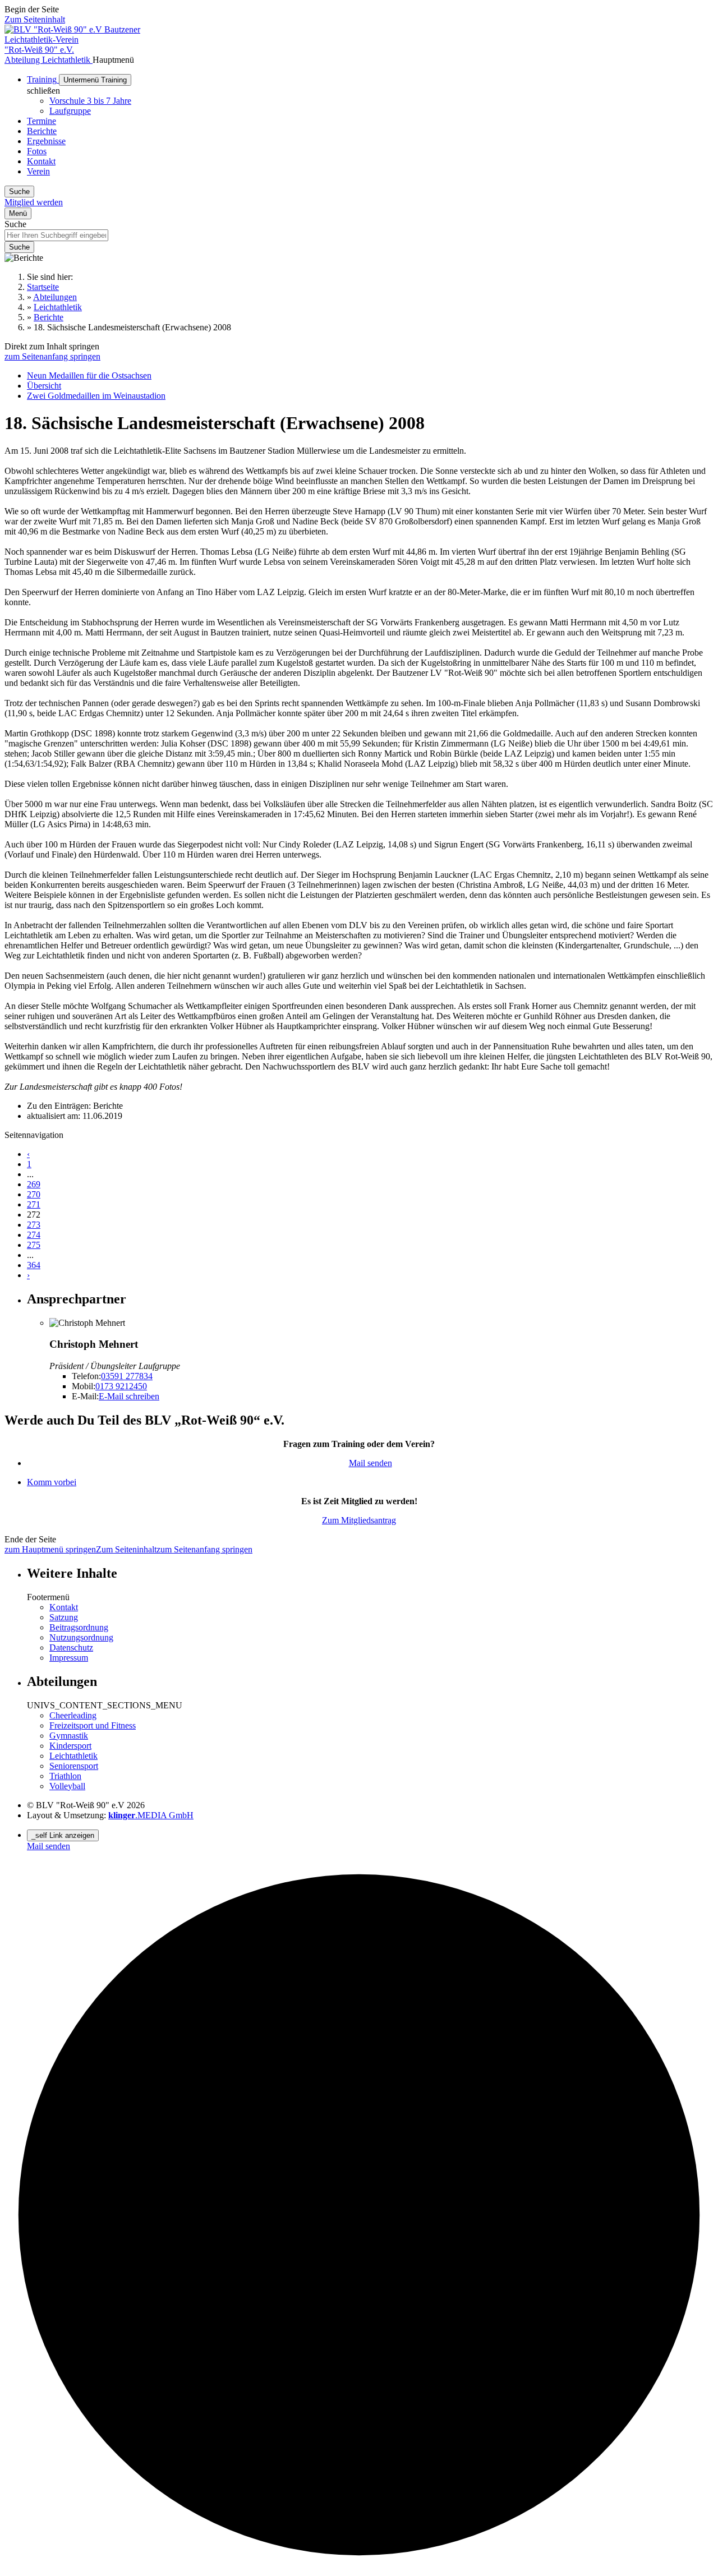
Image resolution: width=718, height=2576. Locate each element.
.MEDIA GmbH (151, 1815)
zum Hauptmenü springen (50, 1549)
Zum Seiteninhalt (35, 19)
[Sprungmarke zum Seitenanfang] (359, 2566)
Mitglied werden (34, 202)
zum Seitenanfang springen (52, 356)
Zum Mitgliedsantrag (359, 1520)
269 (34, 1184)
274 (34, 1235)
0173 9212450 (121, 1386)
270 (34, 1194)
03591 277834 (127, 1376)
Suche (15, 224)
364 (34, 1265)
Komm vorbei (52, 1482)
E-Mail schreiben (129, 1396)
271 (34, 1204)
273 (34, 1225)
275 (34, 1245)
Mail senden (370, 1463)
